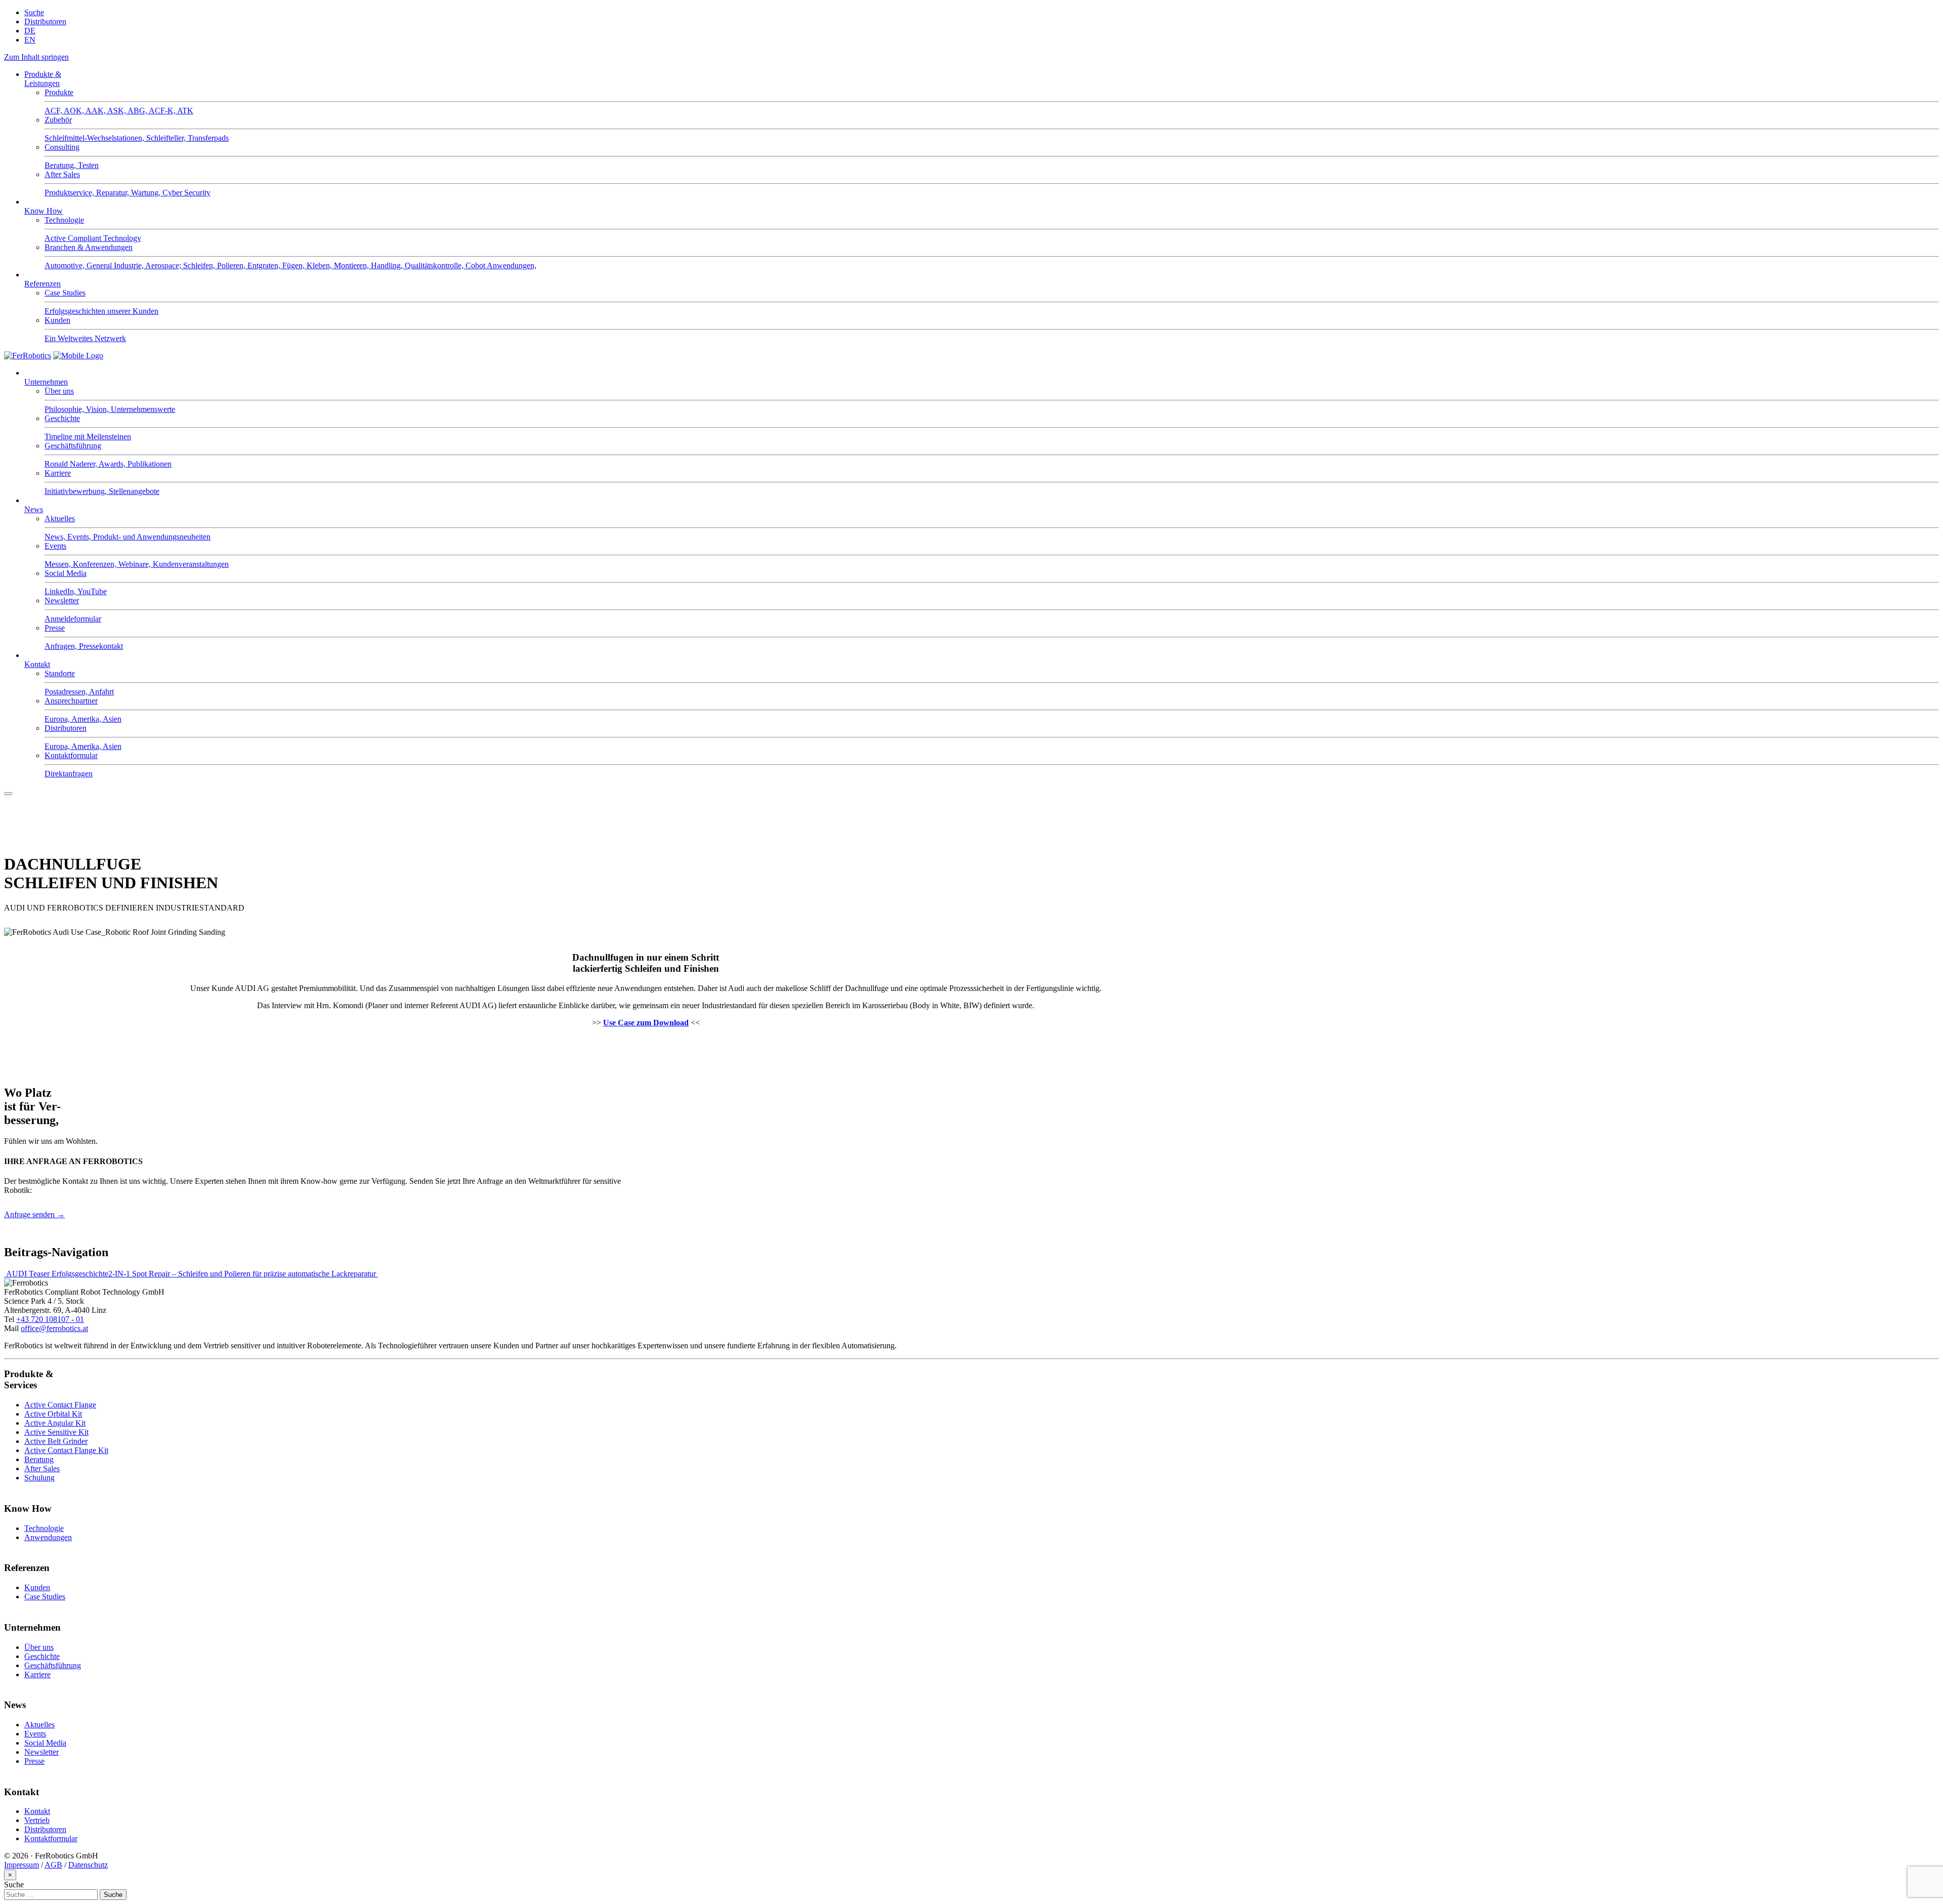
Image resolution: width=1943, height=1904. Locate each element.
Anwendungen (48, 1537)
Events (35, 1734)
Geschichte (42, 1656)
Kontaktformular (51, 1838)
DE (30, 31)
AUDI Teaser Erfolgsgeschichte (56, 1274)
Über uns (39, 1647)
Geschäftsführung (53, 1665)
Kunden (37, 1587)
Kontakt (37, 664)
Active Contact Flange (60, 1405)
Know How (44, 211)
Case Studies (45, 1597)
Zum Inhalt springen (36, 57)
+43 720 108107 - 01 (50, 1319)
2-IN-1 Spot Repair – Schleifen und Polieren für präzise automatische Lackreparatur (243, 1274)
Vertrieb (37, 1820)
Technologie (44, 1528)
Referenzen (43, 284)
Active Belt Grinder (56, 1441)
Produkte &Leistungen (43, 79)
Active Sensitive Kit (56, 1432)
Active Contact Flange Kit (66, 1450)
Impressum (22, 1865)
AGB (53, 1865)
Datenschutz (88, 1865)
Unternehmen (46, 382)
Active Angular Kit (55, 1423)
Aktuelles (39, 1725)
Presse (34, 1761)
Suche (34, 12)
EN (30, 40)
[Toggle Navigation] (8, 794)
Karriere (37, 1674)
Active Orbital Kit (53, 1414)
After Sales (42, 1468)
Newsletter (41, 1752)
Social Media (45, 1743)
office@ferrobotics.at (54, 1328)
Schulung (39, 1478)
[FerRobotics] (78, 356)
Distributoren (45, 22)
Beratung (39, 1459)
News (34, 509)
